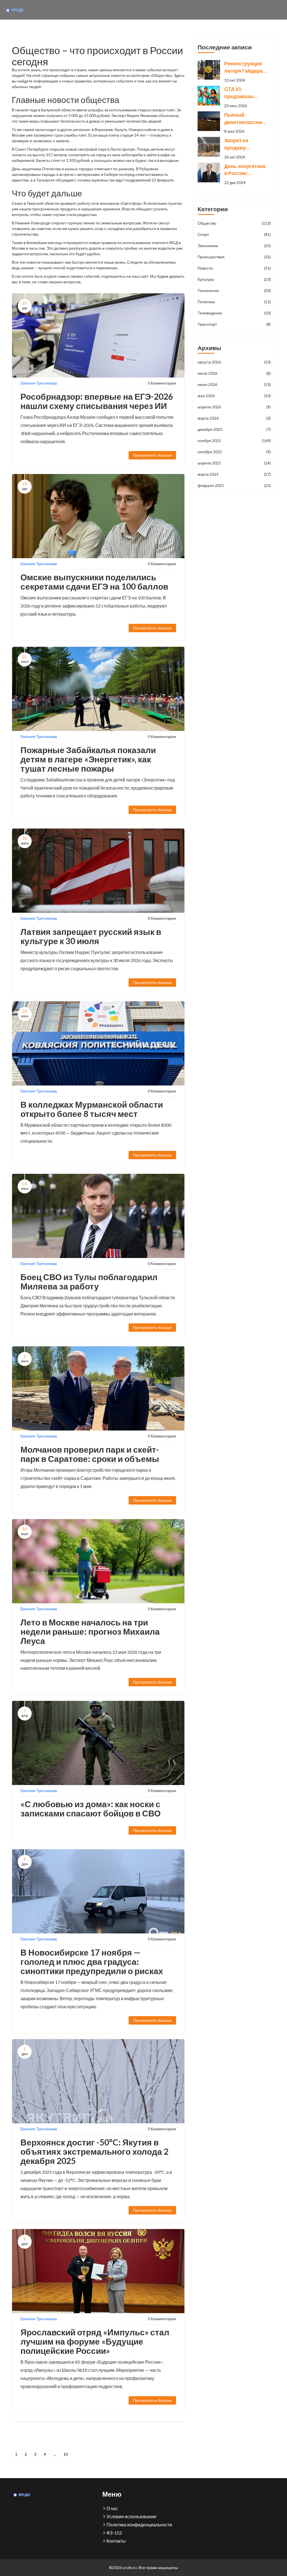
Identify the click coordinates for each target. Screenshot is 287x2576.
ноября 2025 (234, 441)
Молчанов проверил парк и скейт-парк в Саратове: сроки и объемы (90, 1454)
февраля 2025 (234, 485)
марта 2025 (234, 474)
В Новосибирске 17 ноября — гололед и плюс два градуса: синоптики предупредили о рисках (92, 1961)
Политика (234, 302)
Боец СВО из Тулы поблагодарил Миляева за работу (89, 1281)
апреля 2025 (234, 463)
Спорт (234, 234)
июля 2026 (234, 373)
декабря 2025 (234, 429)
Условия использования (131, 2516)
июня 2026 (234, 384)
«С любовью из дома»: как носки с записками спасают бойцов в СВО (91, 1808)
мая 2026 (234, 396)
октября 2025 (234, 452)
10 (66, 2454)
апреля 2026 (234, 407)
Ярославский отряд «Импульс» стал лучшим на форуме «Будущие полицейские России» (95, 2341)
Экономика (234, 246)
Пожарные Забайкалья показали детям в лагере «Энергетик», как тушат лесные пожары (88, 759)
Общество (234, 223)
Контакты (116, 2541)
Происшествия (234, 257)
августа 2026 (234, 362)
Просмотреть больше (152, 455)
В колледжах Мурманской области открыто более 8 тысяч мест (92, 1109)
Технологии (234, 290)
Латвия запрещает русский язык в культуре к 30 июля (91, 936)
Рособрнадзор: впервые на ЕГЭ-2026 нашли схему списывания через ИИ (97, 401)
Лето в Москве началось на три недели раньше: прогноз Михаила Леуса (90, 1631)
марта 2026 (234, 418)
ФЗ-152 (114, 2533)
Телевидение (234, 313)
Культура (234, 279)
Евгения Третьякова (39, 383)
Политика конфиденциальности (139, 2525)
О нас (112, 2508)
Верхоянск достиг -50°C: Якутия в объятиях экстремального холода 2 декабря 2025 (94, 2151)
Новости (234, 268)
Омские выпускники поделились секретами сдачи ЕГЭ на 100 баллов (94, 582)
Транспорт (234, 324)
